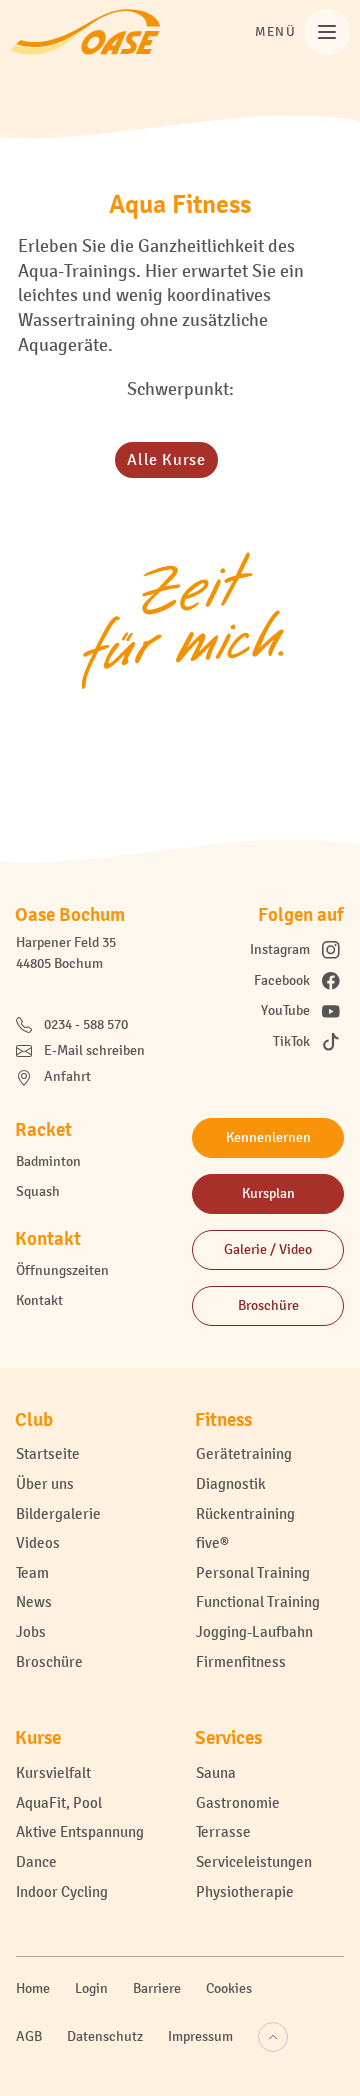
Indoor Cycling (62, 1891)
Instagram (280, 949)
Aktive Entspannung (80, 1831)
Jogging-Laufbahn (254, 1631)
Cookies (229, 1988)
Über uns (45, 1483)
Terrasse (223, 1831)
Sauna (216, 1772)
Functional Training (258, 1601)
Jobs (31, 1631)
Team (32, 1572)
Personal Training (253, 1572)
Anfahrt (67, 1076)
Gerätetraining (244, 1453)
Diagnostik (231, 1483)
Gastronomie (238, 1802)
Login (91, 1988)
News (34, 1601)
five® (212, 1542)
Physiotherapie (245, 1891)
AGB (29, 2036)
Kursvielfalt (53, 1772)
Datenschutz (105, 2036)
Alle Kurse (166, 459)
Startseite (48, 1453)
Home (33, 1988)
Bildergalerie (58, 1513)
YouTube (285, 1010)
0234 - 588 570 (86, 1024)
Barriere (157, 1988)
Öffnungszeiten (62, 1270)
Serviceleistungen (254, 1861)
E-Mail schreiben (94, 1050)
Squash (38, 1191)
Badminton (48, 1161)
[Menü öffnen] (327, 32)
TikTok (291, 1041)
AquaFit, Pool (59, 1802)
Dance (36, 1861)
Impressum (200, 2036)
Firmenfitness (241, 1661)
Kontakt (39, 1300)
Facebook (282, 980)
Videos (38, 1542)
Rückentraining (245, 1513)
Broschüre (49, 1661)
